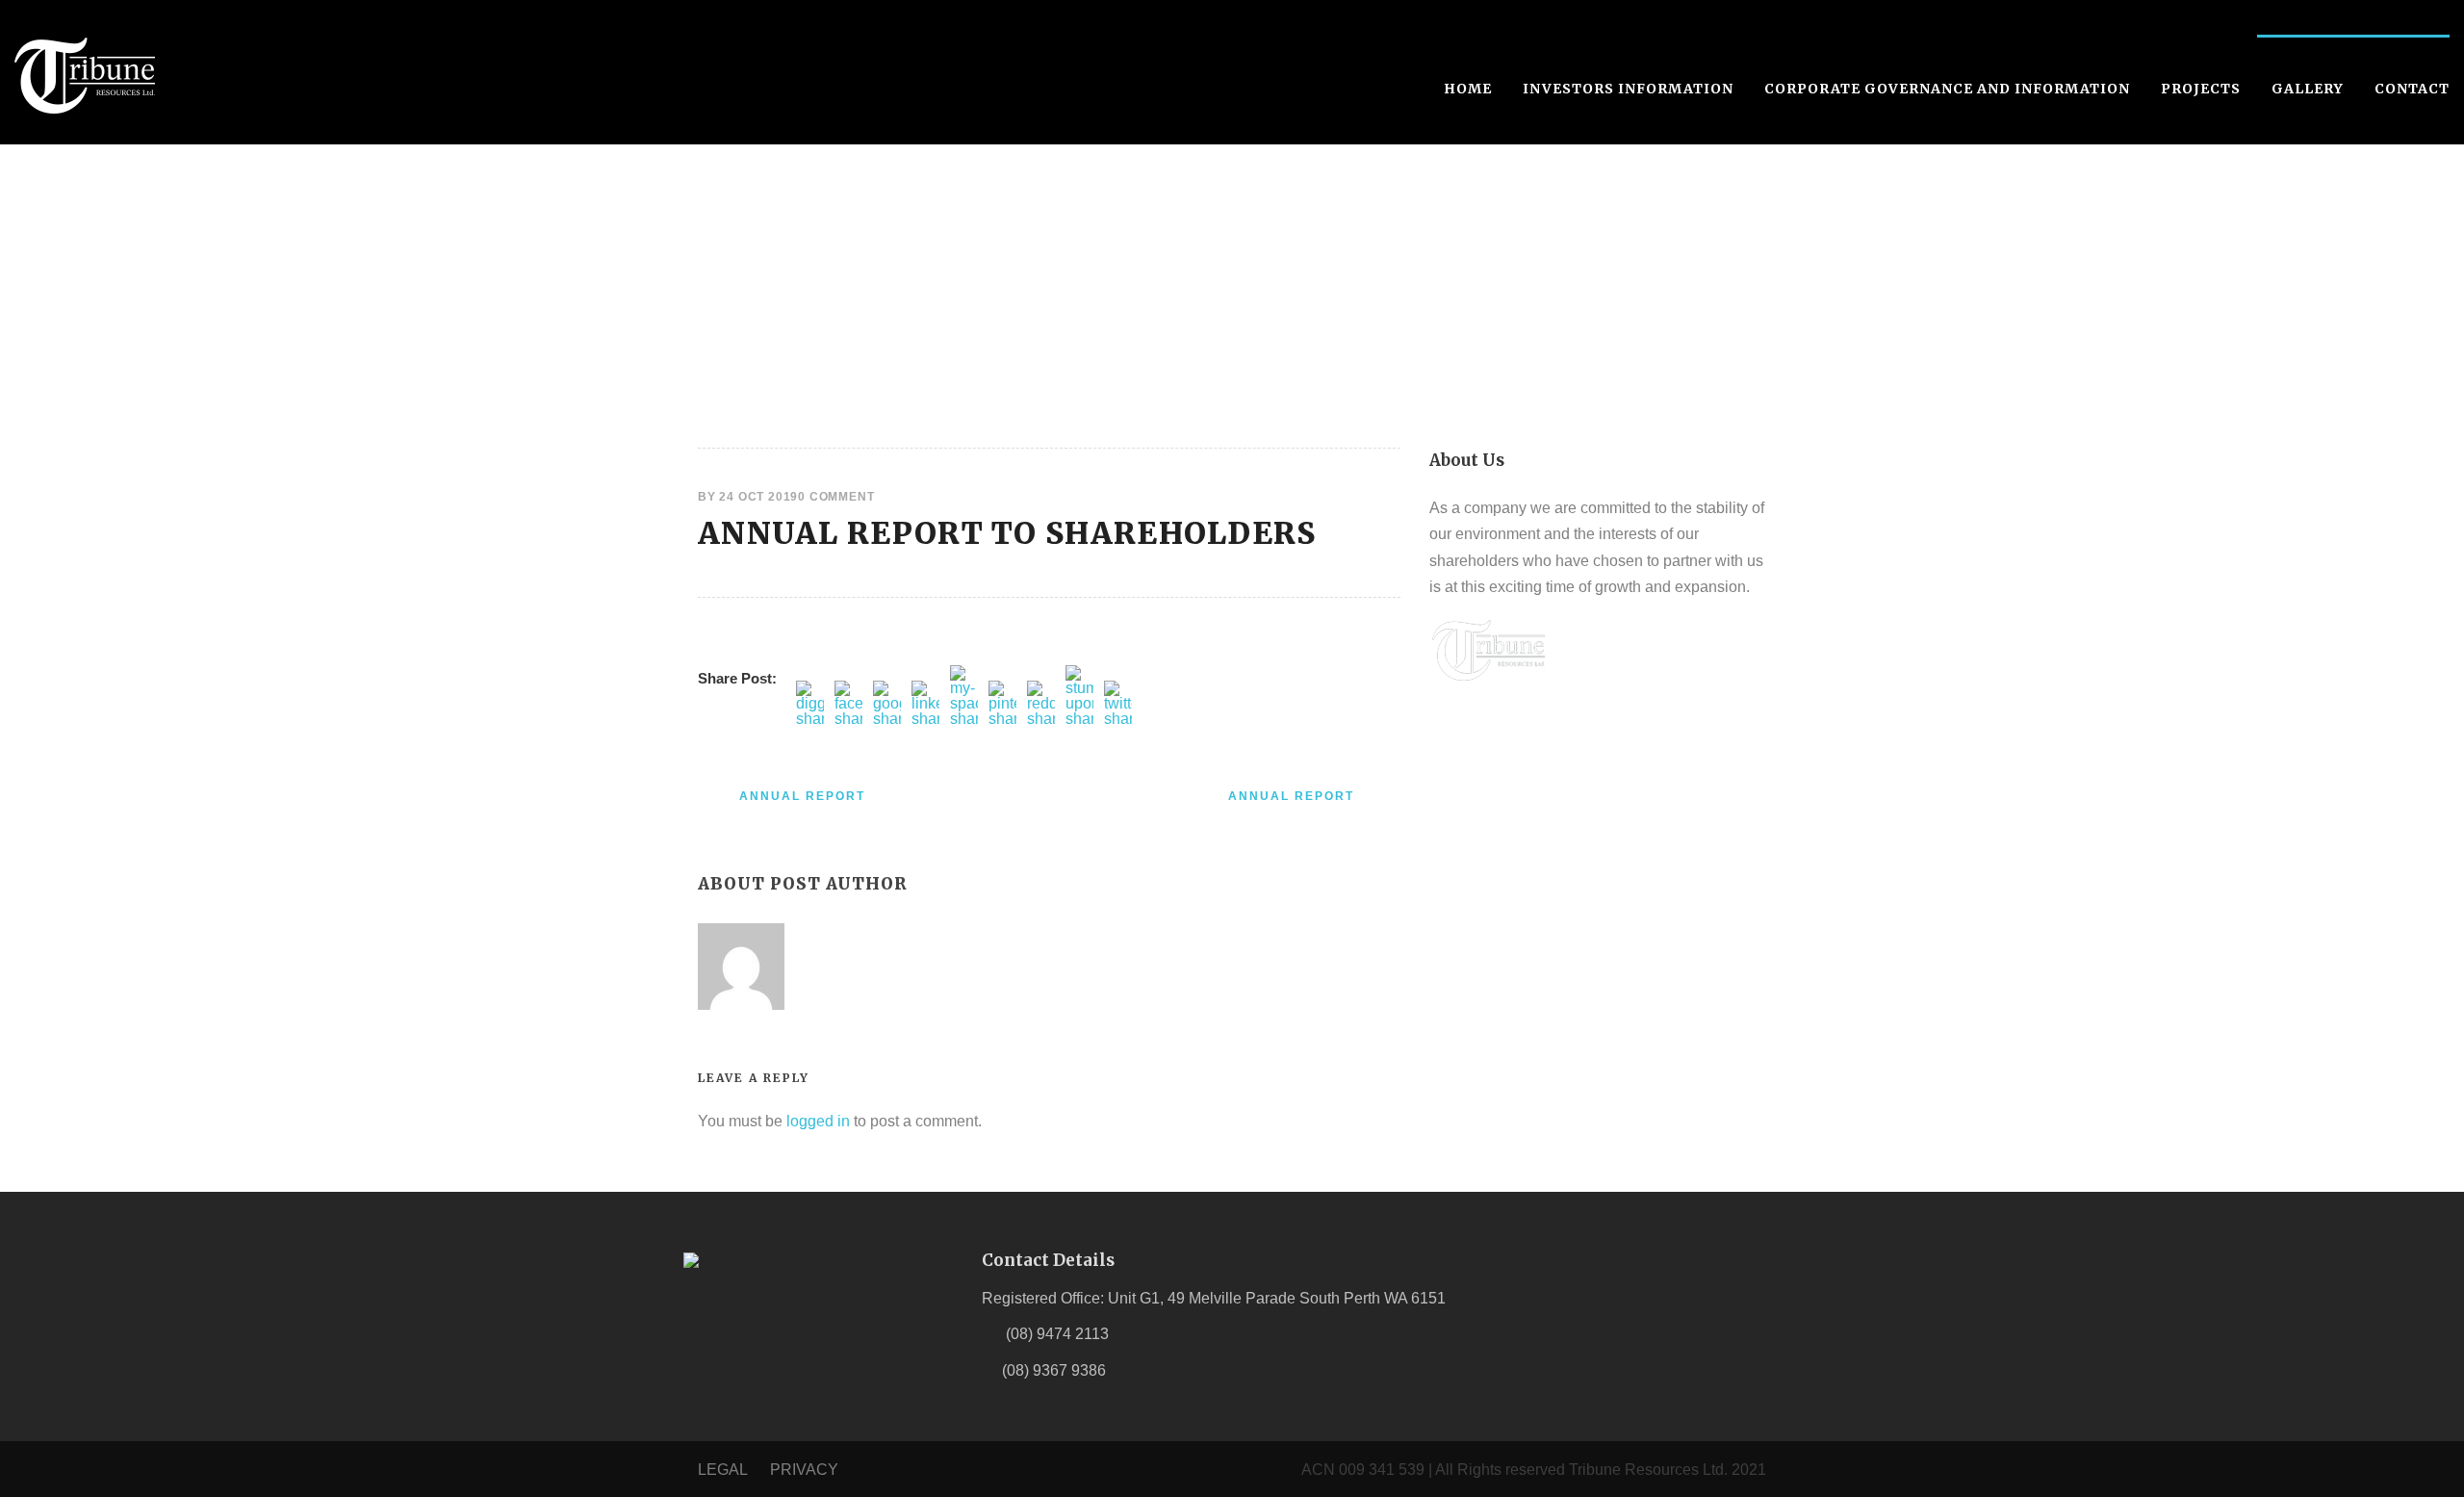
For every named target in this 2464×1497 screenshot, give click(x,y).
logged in (818, 1121)
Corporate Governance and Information (1947, 89)
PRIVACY (804, 1470)
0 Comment (836, 497)
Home (1468, 89)
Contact (2412, 89)
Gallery (2308, 89)
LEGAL (724, 1470)
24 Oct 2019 (758, 497)
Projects (2201, 89)
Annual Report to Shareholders (1007, 533)
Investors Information (1628, 89)
